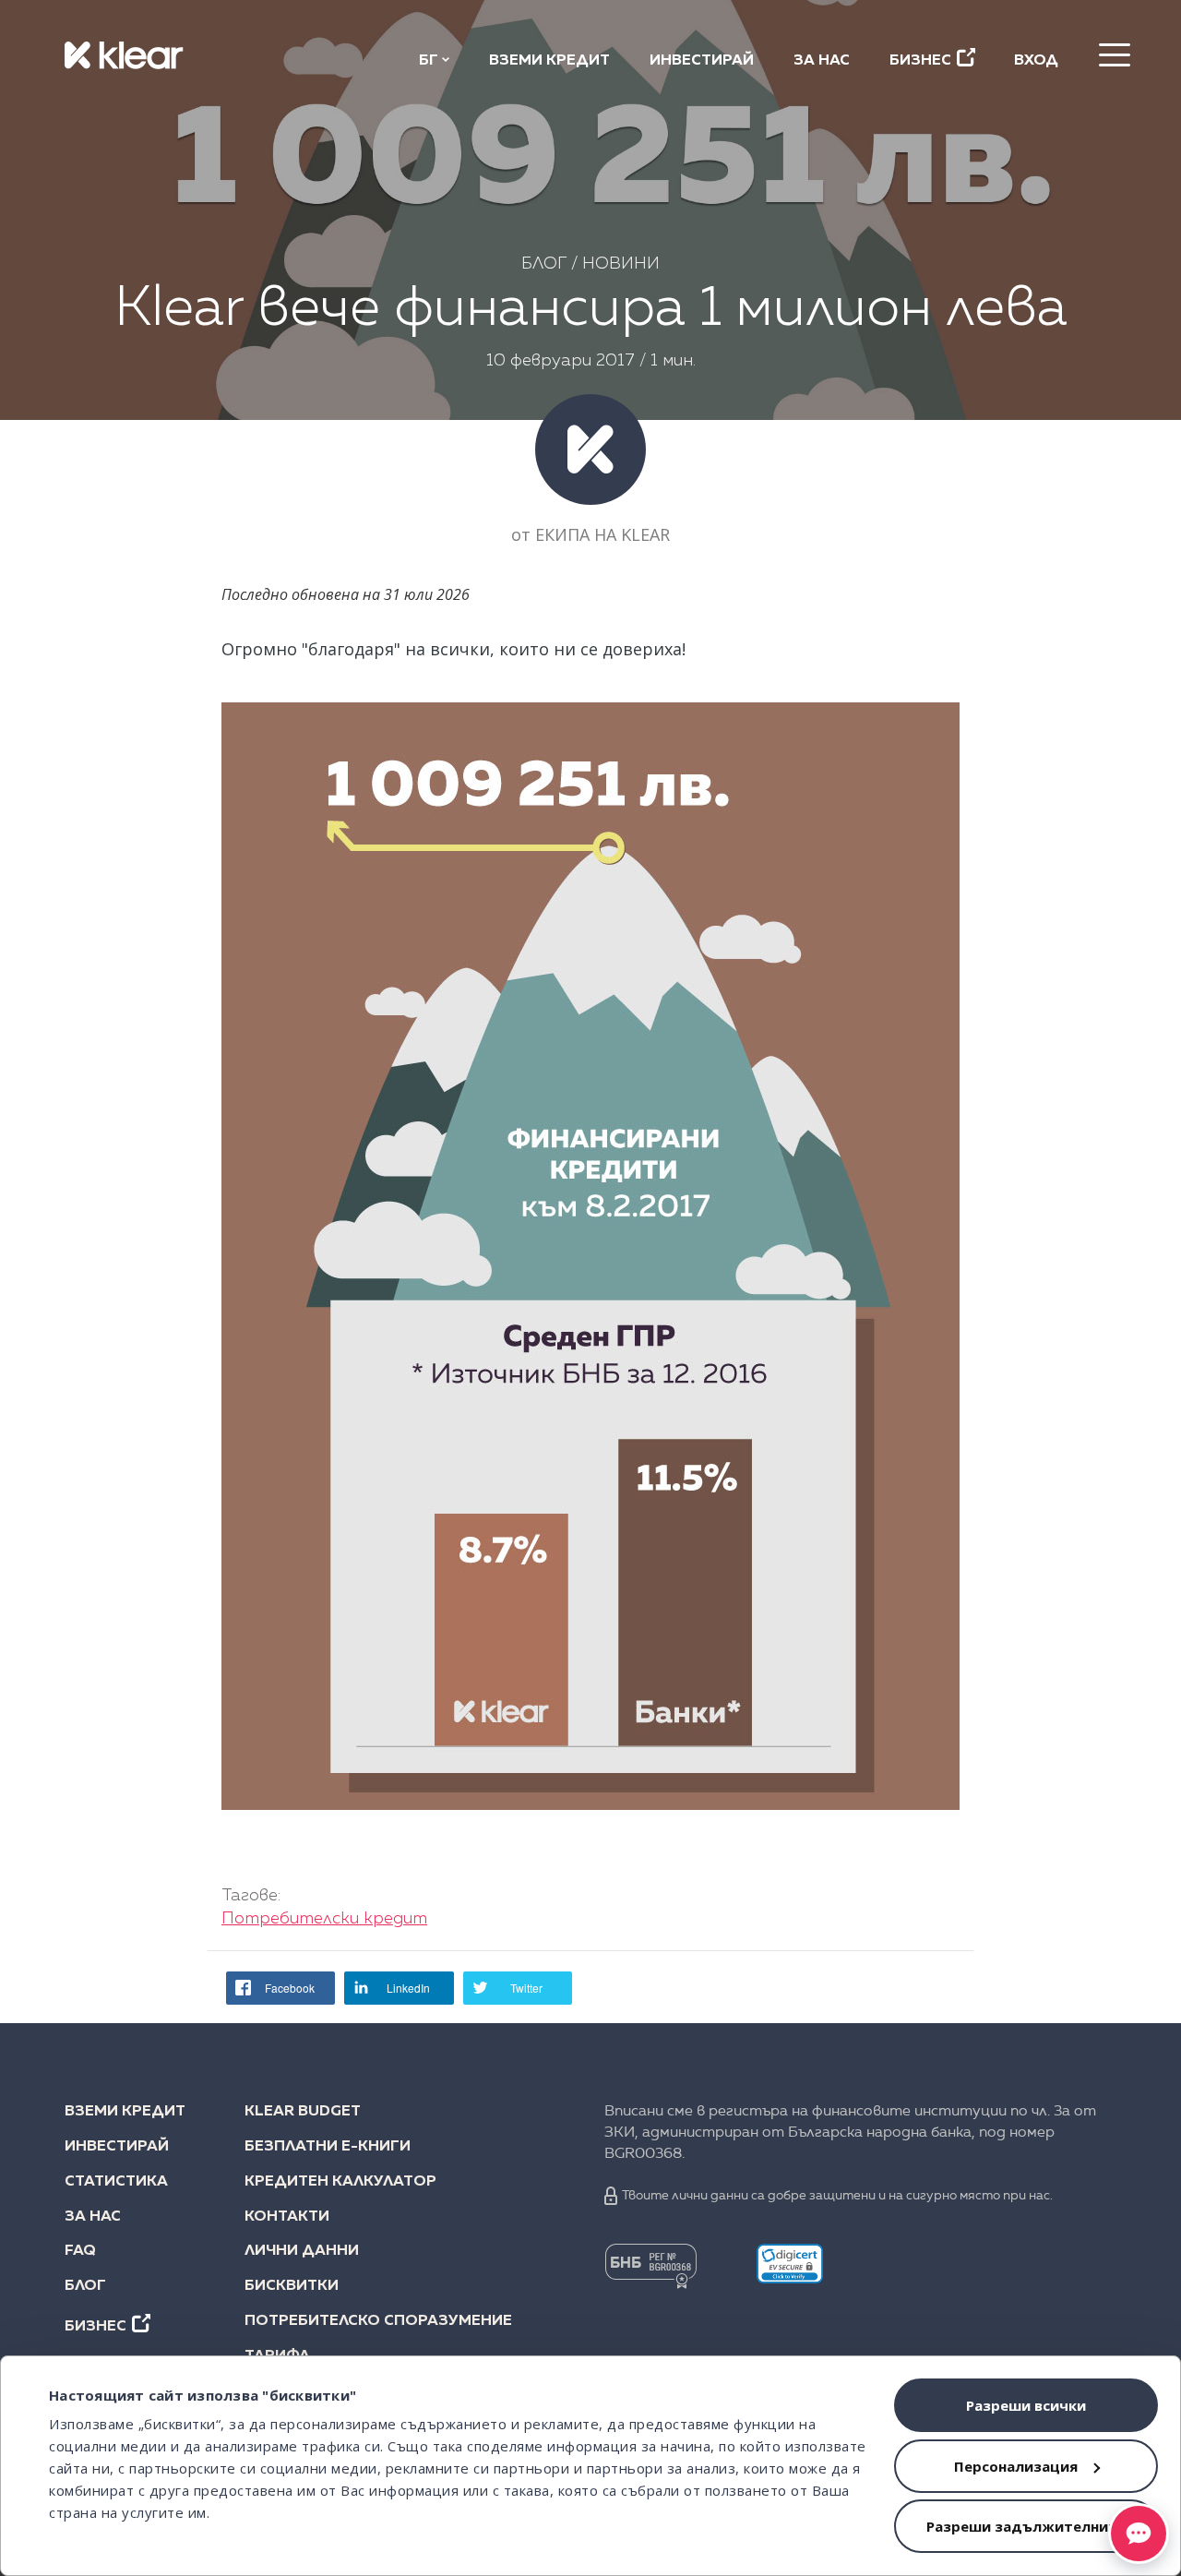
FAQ (80, 2251)
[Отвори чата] (1139, 2534)
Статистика (116, 2182)
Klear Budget (303, 2112)
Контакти (287, 2217)
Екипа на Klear (602, 534)
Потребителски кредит (324, 1919)
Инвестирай (702, 61)
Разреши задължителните (1026, 2526)
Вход (1036, 61)
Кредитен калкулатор (340, 2182)
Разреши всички (1026, 2405)
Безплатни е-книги (328, 2147)
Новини (621, 264)
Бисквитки (292, 2286)
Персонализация (1016, 2466)
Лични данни (302, 2251)
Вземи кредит (549, 61)
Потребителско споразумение (366, 2321)
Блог (544, 264)
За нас (822, 61)
